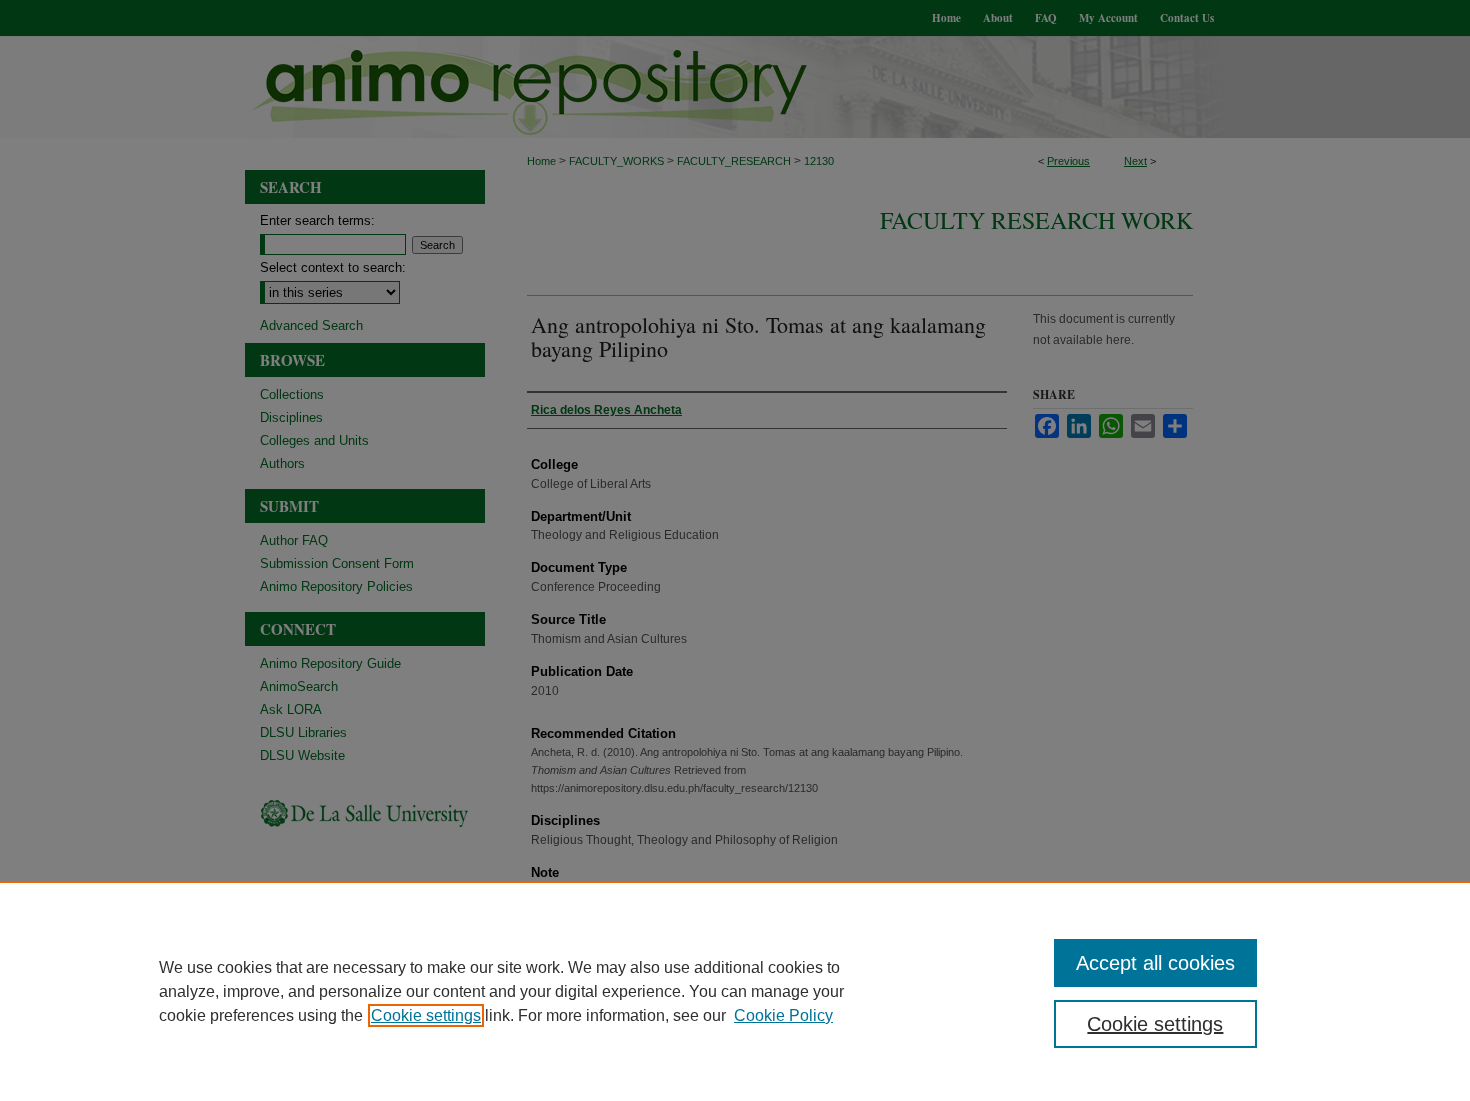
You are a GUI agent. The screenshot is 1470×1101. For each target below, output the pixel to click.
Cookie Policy (783, 1015)
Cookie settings (426, 1015)
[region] (735, 991)
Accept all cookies (1155, 963)
